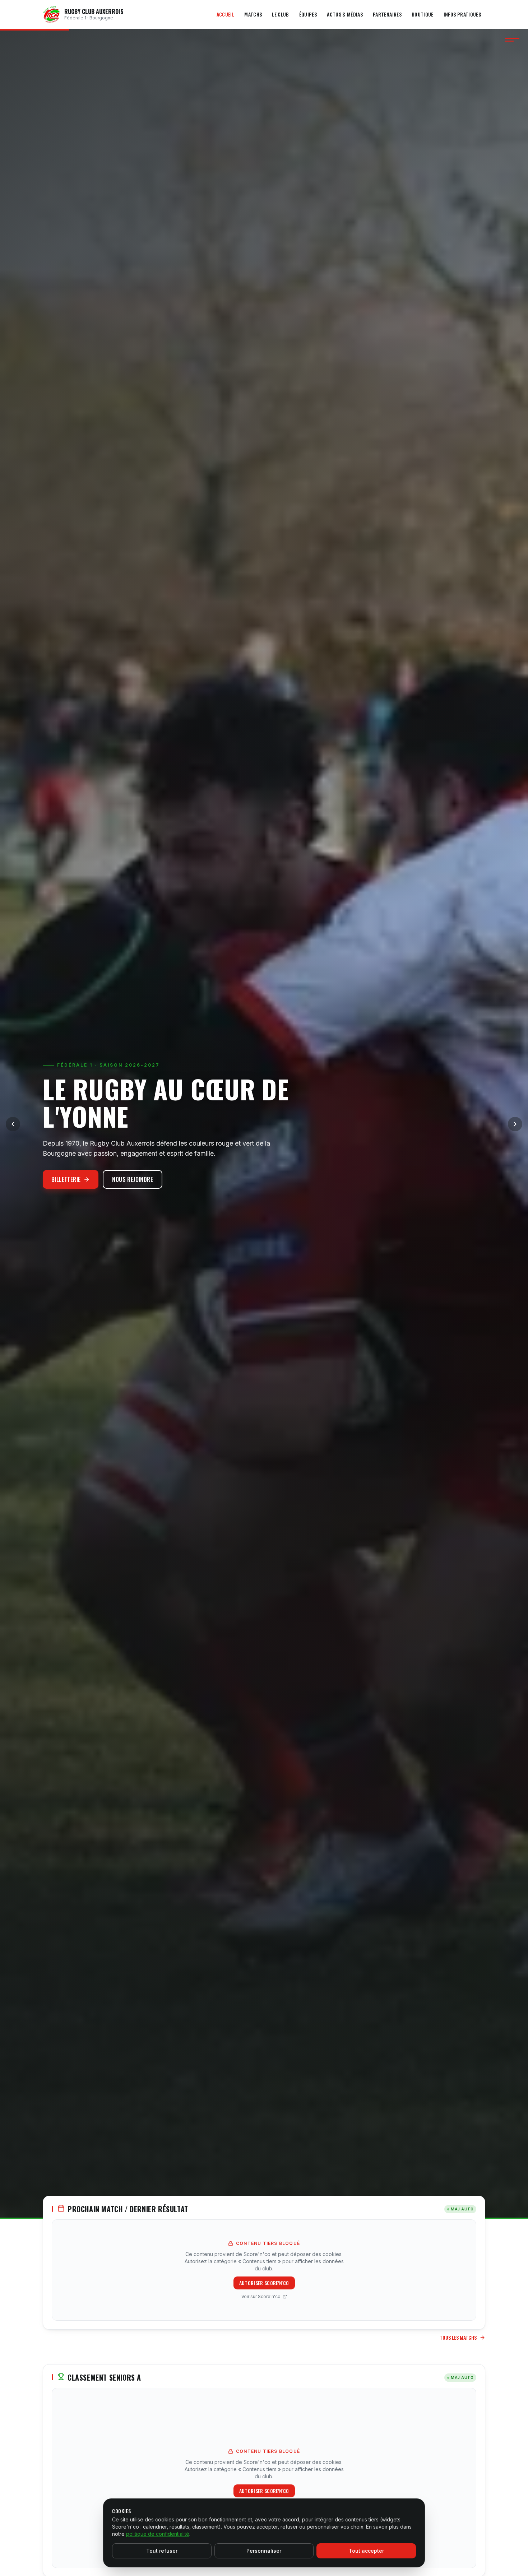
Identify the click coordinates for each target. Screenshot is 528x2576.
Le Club (280, 14)
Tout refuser (162, 2551)
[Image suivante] (515, 1124)
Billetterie (66, 1179)
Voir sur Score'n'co (261, 2296)
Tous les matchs (458, 2338)
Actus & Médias (345, 14)
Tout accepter (366, 2551)
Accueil (225, 14)
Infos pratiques (462, 14)
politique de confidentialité (158, 2534)
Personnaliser (264, 2551)
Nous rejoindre (133, 1179)
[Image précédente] (13, 1124)
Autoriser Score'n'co (264, 2283)
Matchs (253, 14)
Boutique (423, 14)
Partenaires (387, 14)
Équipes (308, 14)
